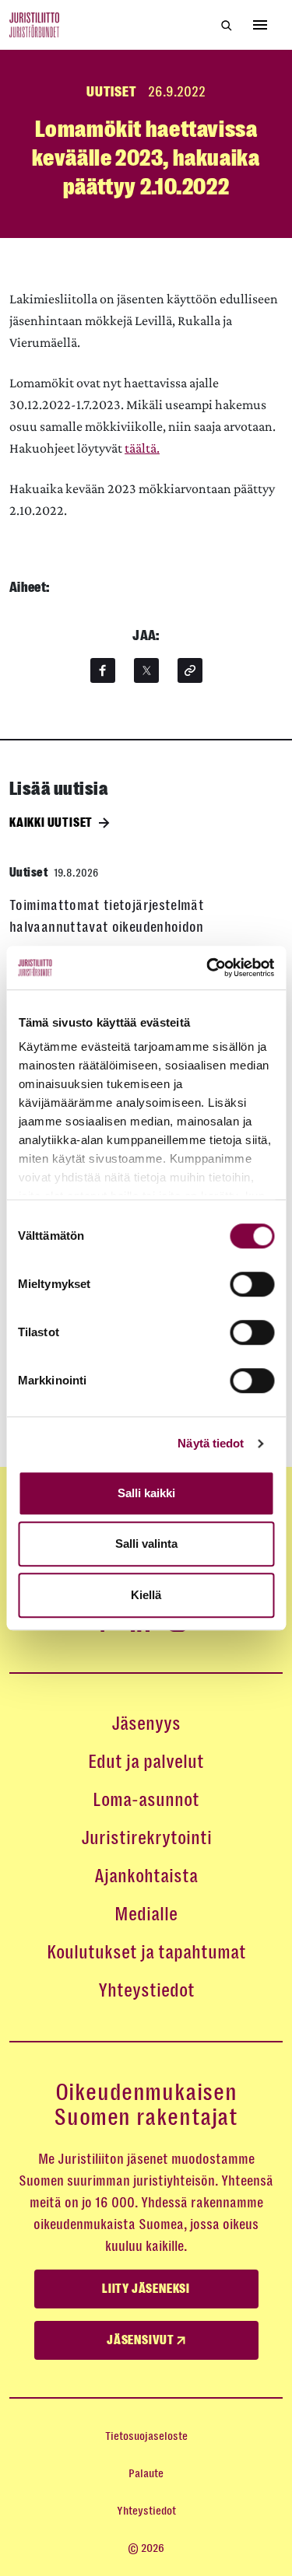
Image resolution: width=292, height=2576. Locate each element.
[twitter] (146, 670)
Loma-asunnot (146, 1800)
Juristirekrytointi (146, 1838)
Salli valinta (146, 1543)
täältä (141, 448)
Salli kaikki (146, 1493)
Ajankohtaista (146, 1876)
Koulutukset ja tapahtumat (146, 1952)
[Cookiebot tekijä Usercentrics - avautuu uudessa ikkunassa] (208, 968)
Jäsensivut (142, 2340)
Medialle (146, 1914)
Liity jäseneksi (146, 2289)
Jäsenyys (146, 1724)
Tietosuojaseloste (146, 2436)
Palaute (146, 2473)
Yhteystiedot (146, 1990)
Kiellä (146, 1595)
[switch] (252, 1284)
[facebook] (103, 670)
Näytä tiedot (211, 1443)
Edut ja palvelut (146, 1762)
